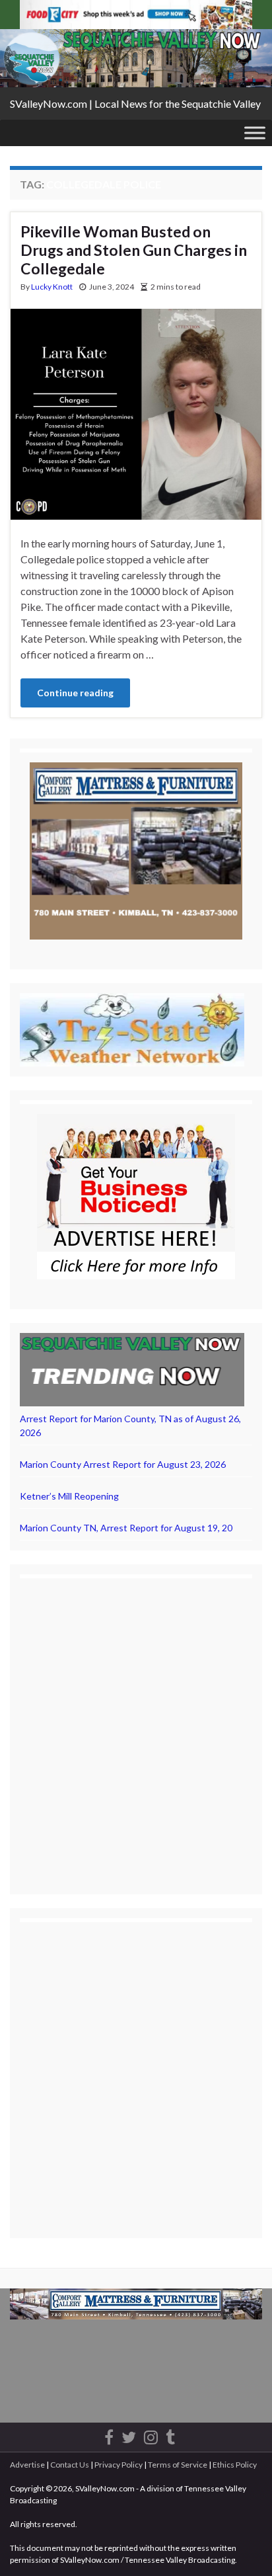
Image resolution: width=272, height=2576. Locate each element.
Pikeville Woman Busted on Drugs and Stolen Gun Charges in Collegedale (134, 250)
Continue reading (75, 693)
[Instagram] (151, 2435)
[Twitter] (129, 2435)
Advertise (27, 2465)
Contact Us (70, 2465)
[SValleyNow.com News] (170, 2435)
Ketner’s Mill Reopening (69, 1496)
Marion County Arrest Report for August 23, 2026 (123, 1464)
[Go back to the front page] (136, 58)
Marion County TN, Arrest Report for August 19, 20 (126, 1528)
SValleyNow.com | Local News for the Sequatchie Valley (135, 103)
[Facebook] (109, 2435)
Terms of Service (178, 2465)
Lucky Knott (52, 287)
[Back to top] (242, 2546)
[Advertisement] (136, 1724)
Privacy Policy (119, 2465)
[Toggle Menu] (255, 133)
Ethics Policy (235, 2465)
